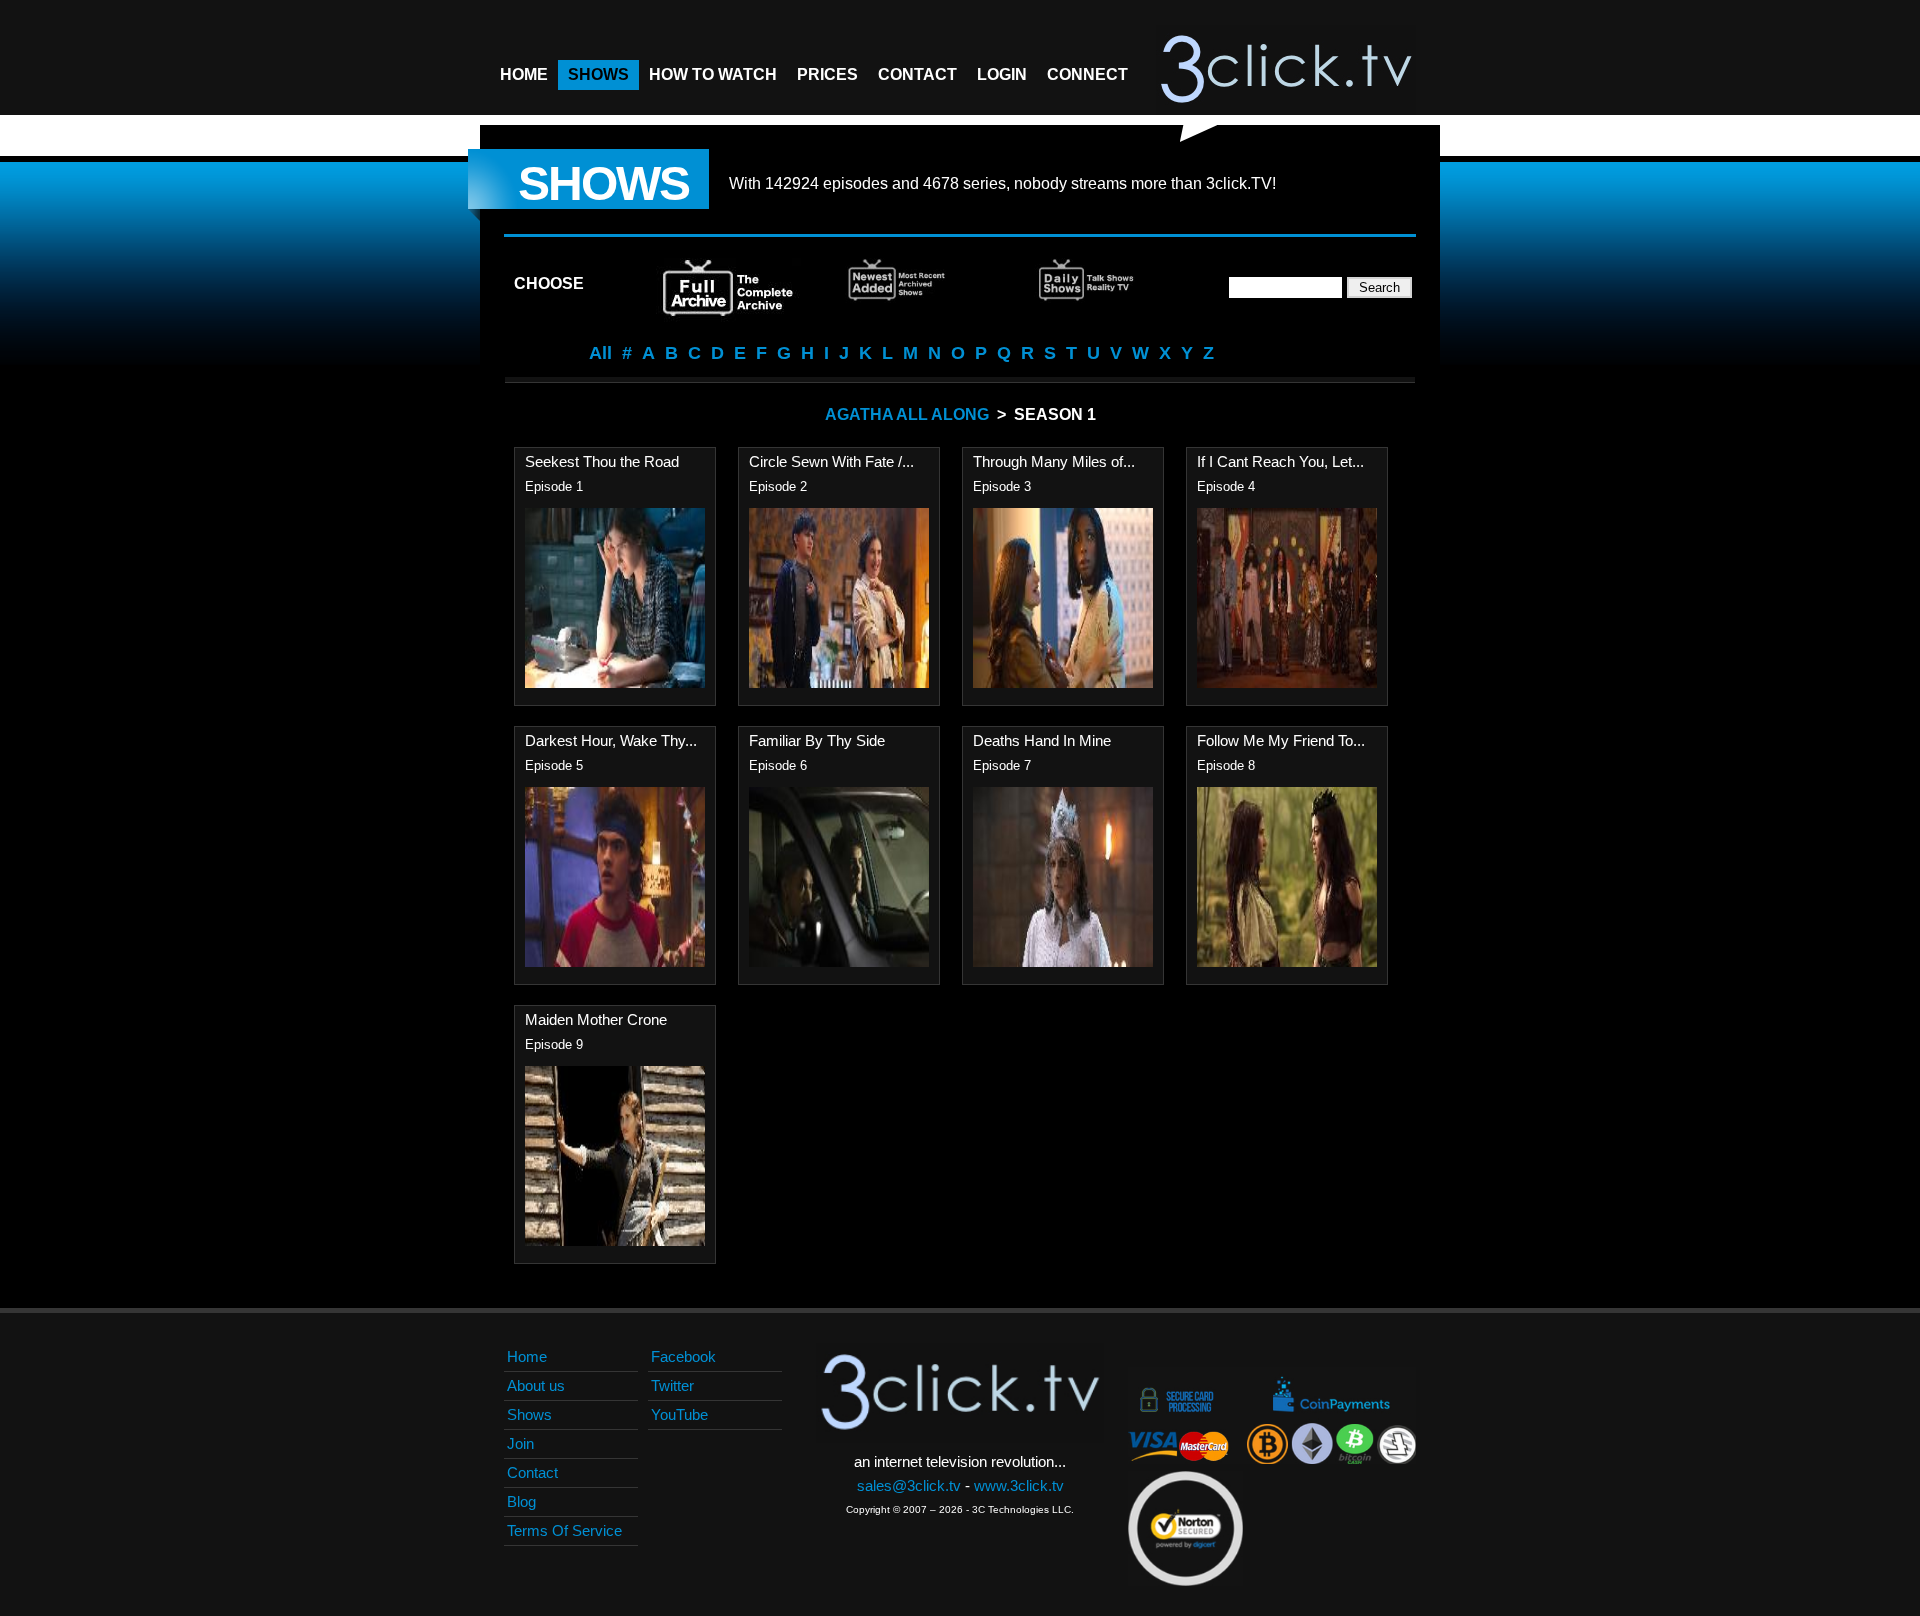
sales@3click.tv (909, 1485)
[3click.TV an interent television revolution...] (1286, 70)
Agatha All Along (907, 414)
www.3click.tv (1019, 1485)
